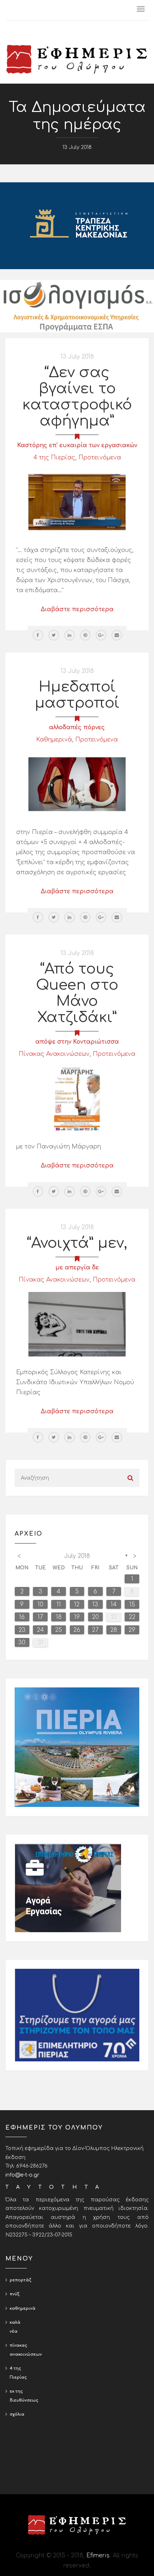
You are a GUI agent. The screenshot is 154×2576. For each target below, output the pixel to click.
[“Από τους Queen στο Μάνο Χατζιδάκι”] (77, 1099)
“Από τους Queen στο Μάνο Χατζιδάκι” (77, 993)
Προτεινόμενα (100, 458)
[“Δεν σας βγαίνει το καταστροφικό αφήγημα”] (77, 502)
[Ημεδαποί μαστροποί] (77, 784)
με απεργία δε (77, 1268)
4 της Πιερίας (54, 458)
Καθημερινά (54, 740)
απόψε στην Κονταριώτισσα (77, 1042)
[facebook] (38, 635)
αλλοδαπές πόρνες (77, 727)
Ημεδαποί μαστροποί (77, 695)
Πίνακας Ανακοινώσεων (54, 1054)
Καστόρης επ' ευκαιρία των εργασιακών (77, 445)
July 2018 (77, 1556)
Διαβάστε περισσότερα (77, 609)
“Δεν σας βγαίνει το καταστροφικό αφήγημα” (77, 397)
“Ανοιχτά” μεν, (77, 1243)
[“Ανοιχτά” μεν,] (77, 1324)
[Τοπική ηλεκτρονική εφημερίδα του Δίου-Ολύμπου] (77, 59)
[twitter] (54, 635)
